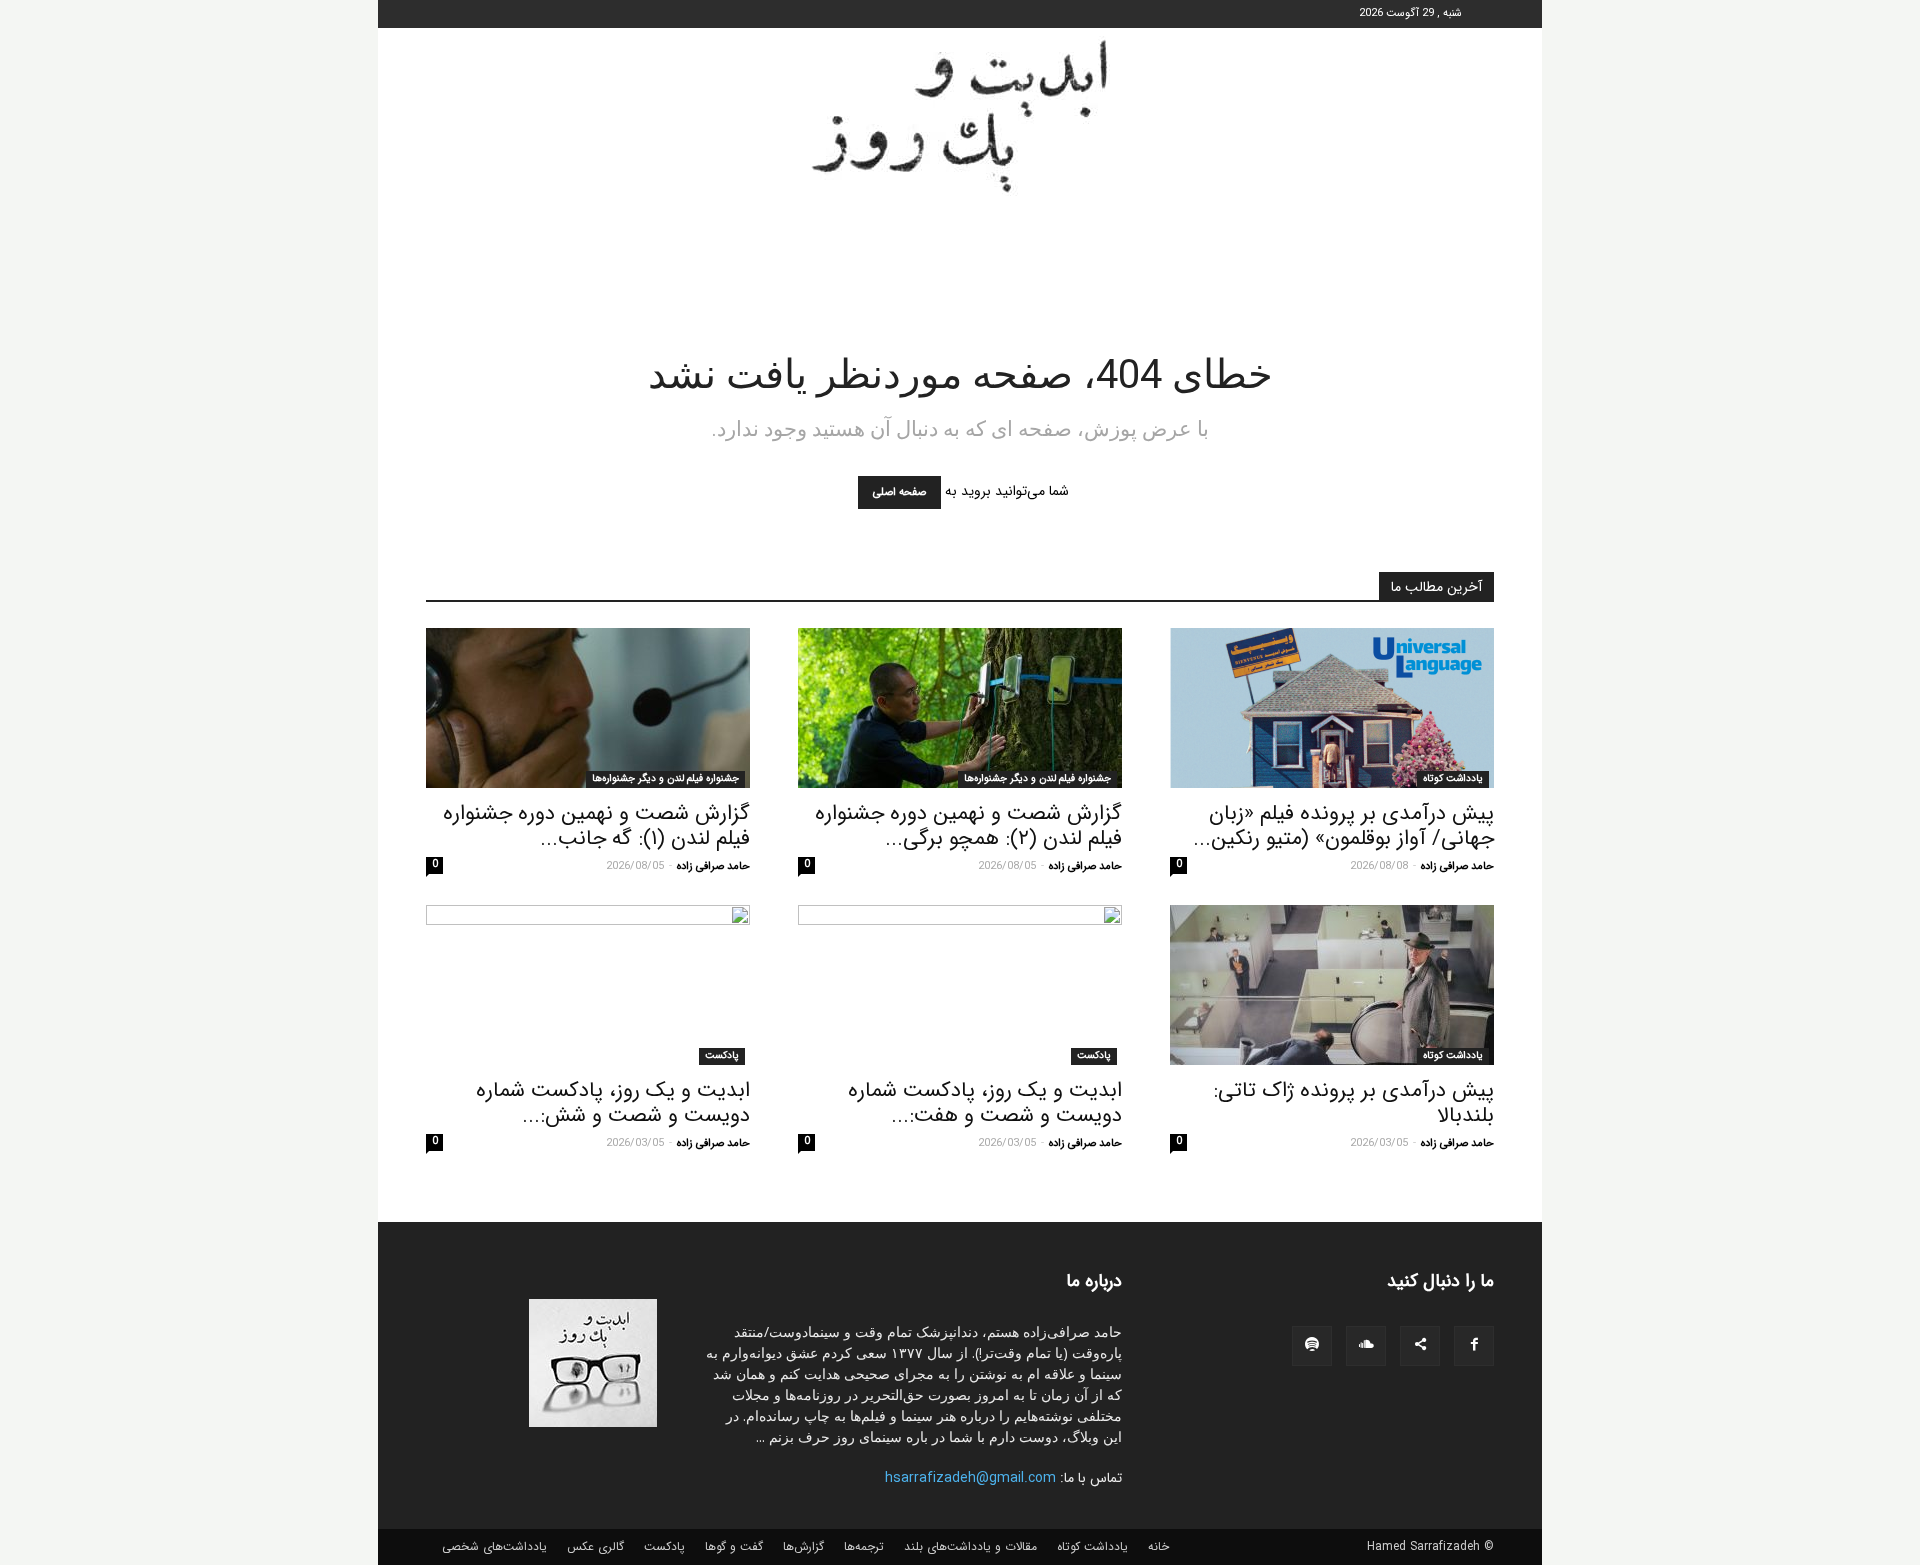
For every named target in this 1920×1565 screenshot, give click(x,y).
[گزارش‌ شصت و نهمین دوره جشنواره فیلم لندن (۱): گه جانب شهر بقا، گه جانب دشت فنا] (588, 708)
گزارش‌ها (803, 1547)
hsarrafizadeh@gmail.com (970, 1478)
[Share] (1420, 1346)
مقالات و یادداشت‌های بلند (970, 1547)
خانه (1158, 1547)
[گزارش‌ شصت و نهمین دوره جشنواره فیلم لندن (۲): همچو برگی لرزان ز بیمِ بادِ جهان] (960, 708)
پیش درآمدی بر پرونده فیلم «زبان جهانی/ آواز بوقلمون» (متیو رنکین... (1343, 826)
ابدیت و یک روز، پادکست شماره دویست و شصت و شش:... (613, 1103)
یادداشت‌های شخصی (494, 1547)
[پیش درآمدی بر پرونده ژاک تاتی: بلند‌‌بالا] (1332, 985)
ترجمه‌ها (864, 1547)
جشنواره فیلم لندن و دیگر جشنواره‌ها (1037, 778)
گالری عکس (595, 1547)
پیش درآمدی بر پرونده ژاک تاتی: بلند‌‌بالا (1353, 1103)
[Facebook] (1474, 1346)
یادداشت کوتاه (1453, 778)
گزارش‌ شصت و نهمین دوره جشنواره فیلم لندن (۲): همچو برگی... (968, 826)
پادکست (1094, 1055)
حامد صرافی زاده (1457, 866)
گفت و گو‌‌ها (734, 1547)
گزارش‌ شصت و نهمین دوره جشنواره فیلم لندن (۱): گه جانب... (596, 826)
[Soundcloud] (1366, 1346)
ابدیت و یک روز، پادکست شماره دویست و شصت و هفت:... (985, 1103)
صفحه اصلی (899, 492)
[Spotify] (1312, 1346)
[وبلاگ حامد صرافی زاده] (960, 116)
